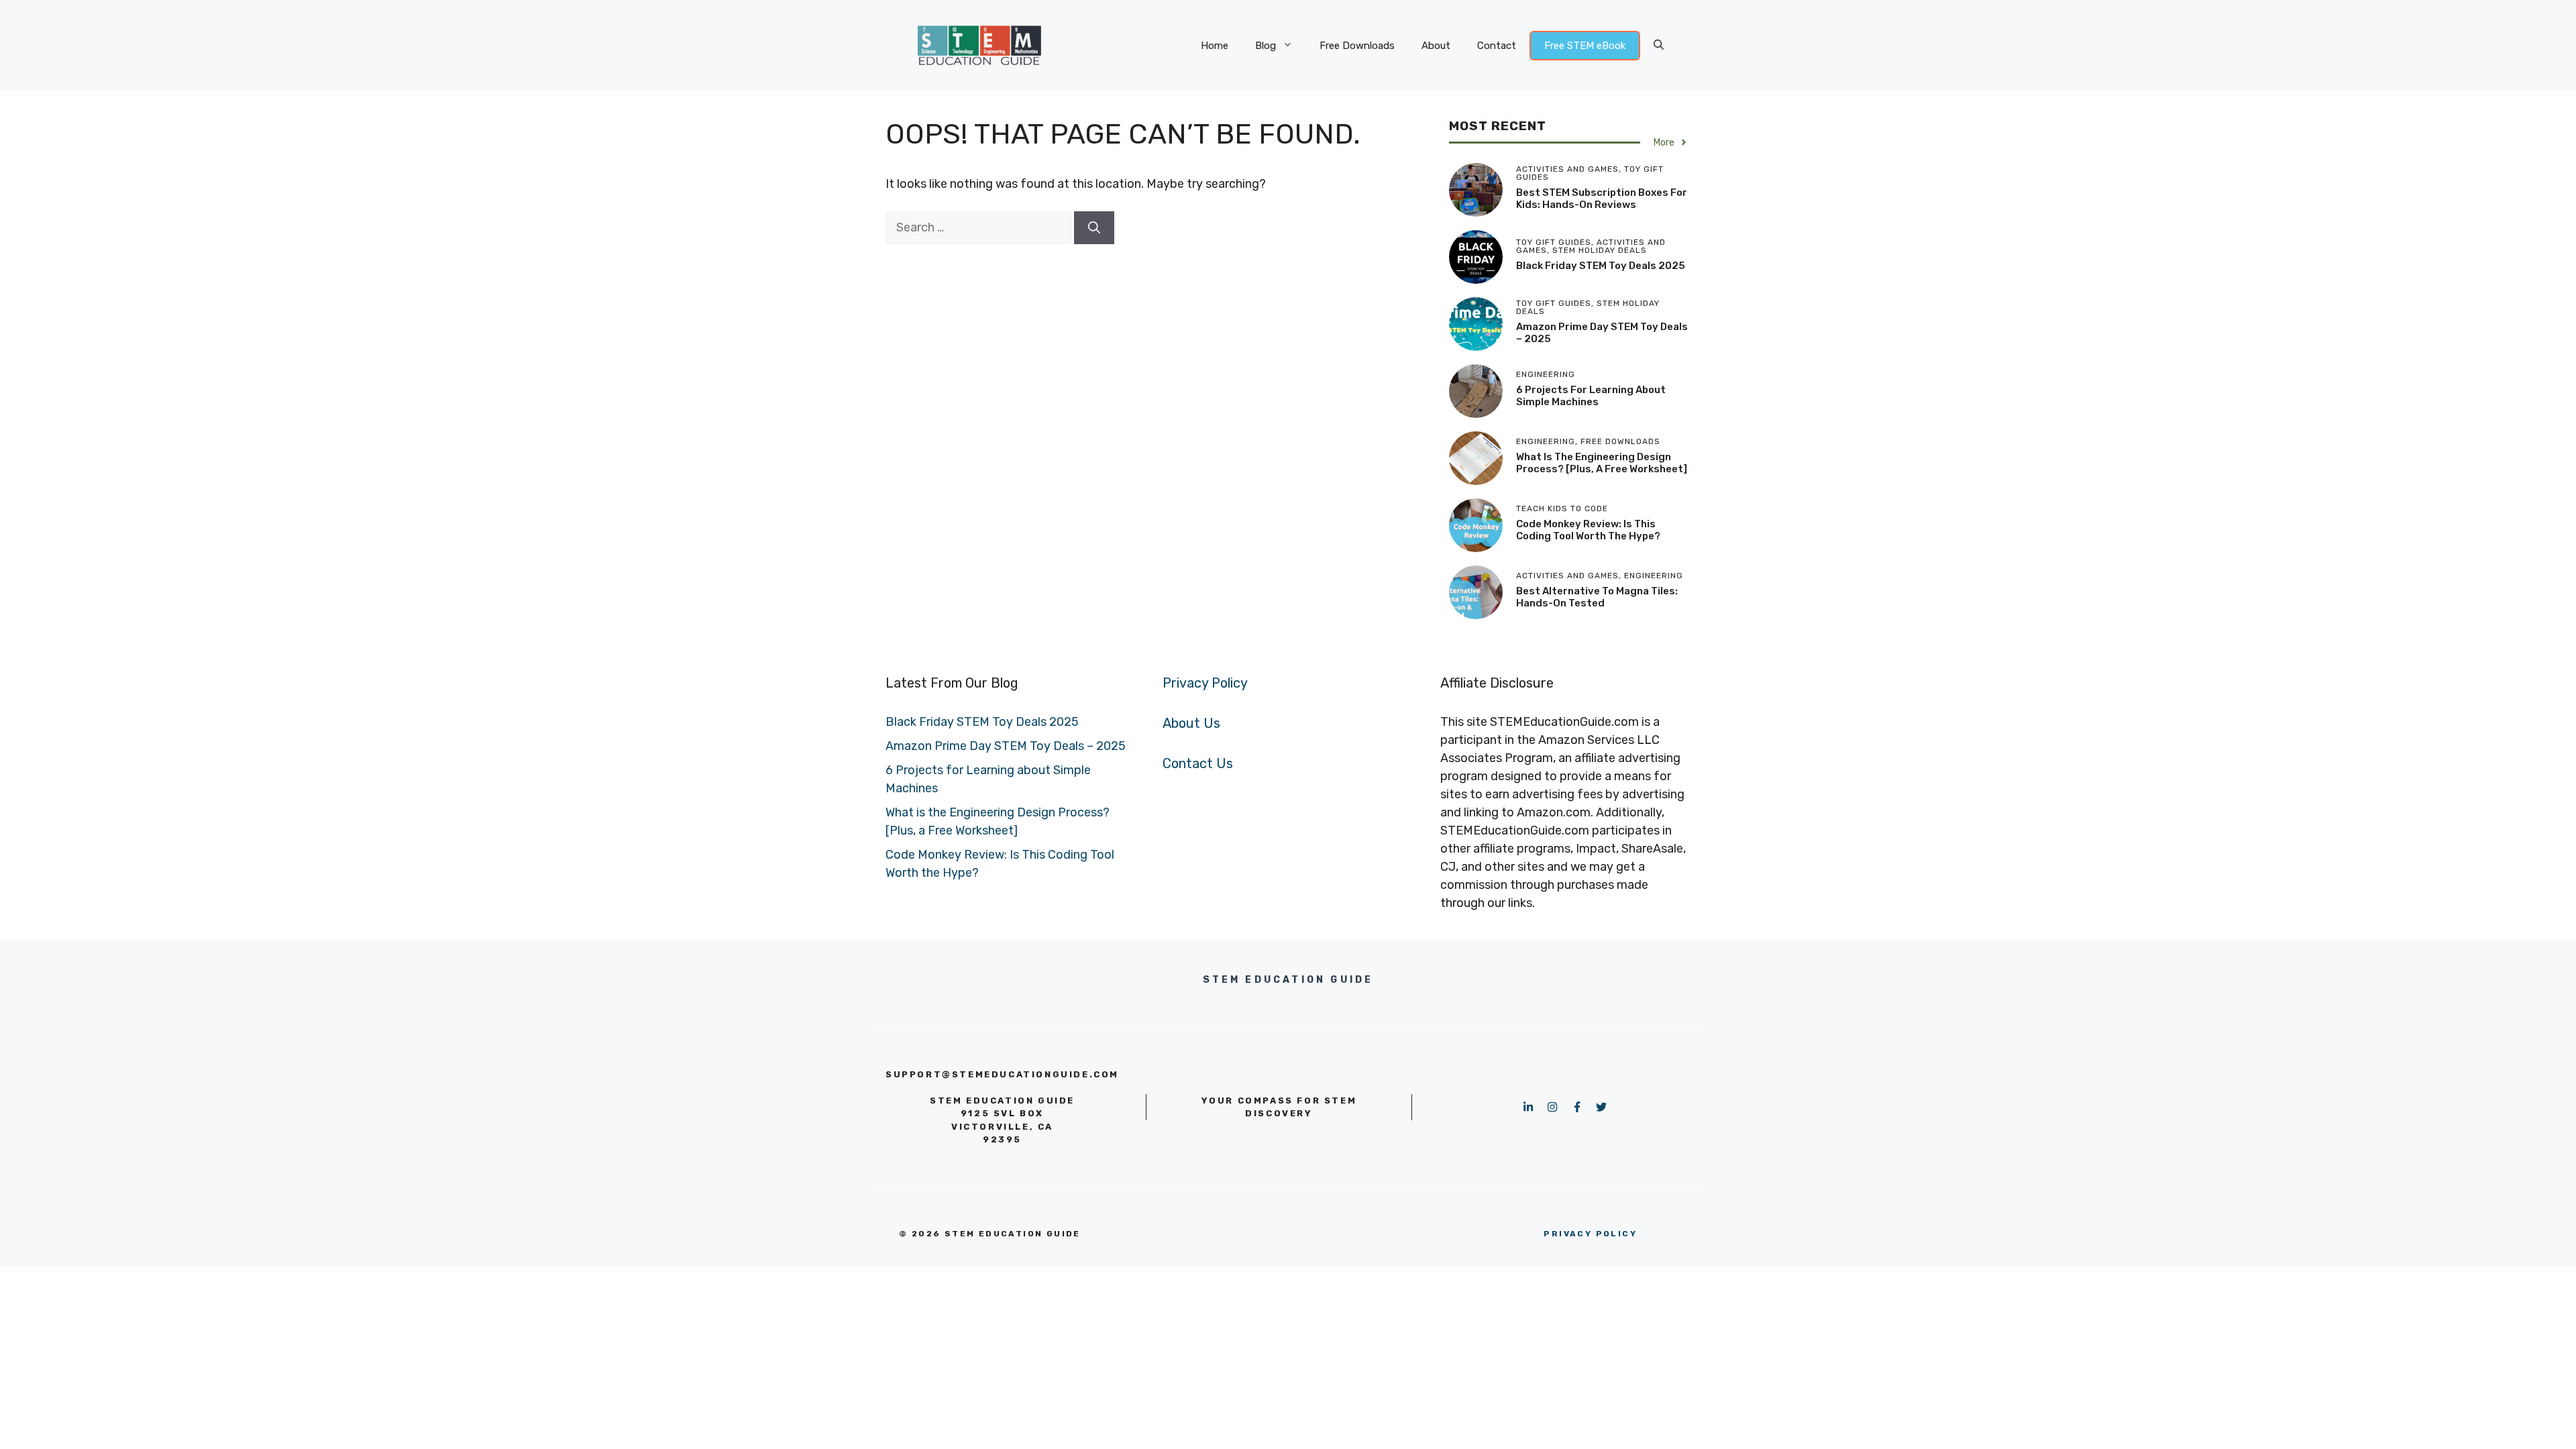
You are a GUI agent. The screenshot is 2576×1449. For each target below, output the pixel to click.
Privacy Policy (1205, 683)
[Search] (1094, 228)
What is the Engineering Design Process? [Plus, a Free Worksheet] (1602, 463)
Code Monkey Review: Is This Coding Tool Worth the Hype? (1588, 530)
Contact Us (1198, 763)
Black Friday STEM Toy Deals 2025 (1601, 266)
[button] (1659, 46)
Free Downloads (1357, 46)
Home (1215, 46)
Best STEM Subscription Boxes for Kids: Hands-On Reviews (1602, 199)
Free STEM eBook (1585, 46)
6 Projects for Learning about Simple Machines (1591, 396)
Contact (1497, 46)
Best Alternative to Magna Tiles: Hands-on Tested (1597, 597)
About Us (1191, 723)
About (1436, 46)
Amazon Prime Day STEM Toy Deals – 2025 (1006, 746)
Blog (1266, 46)
